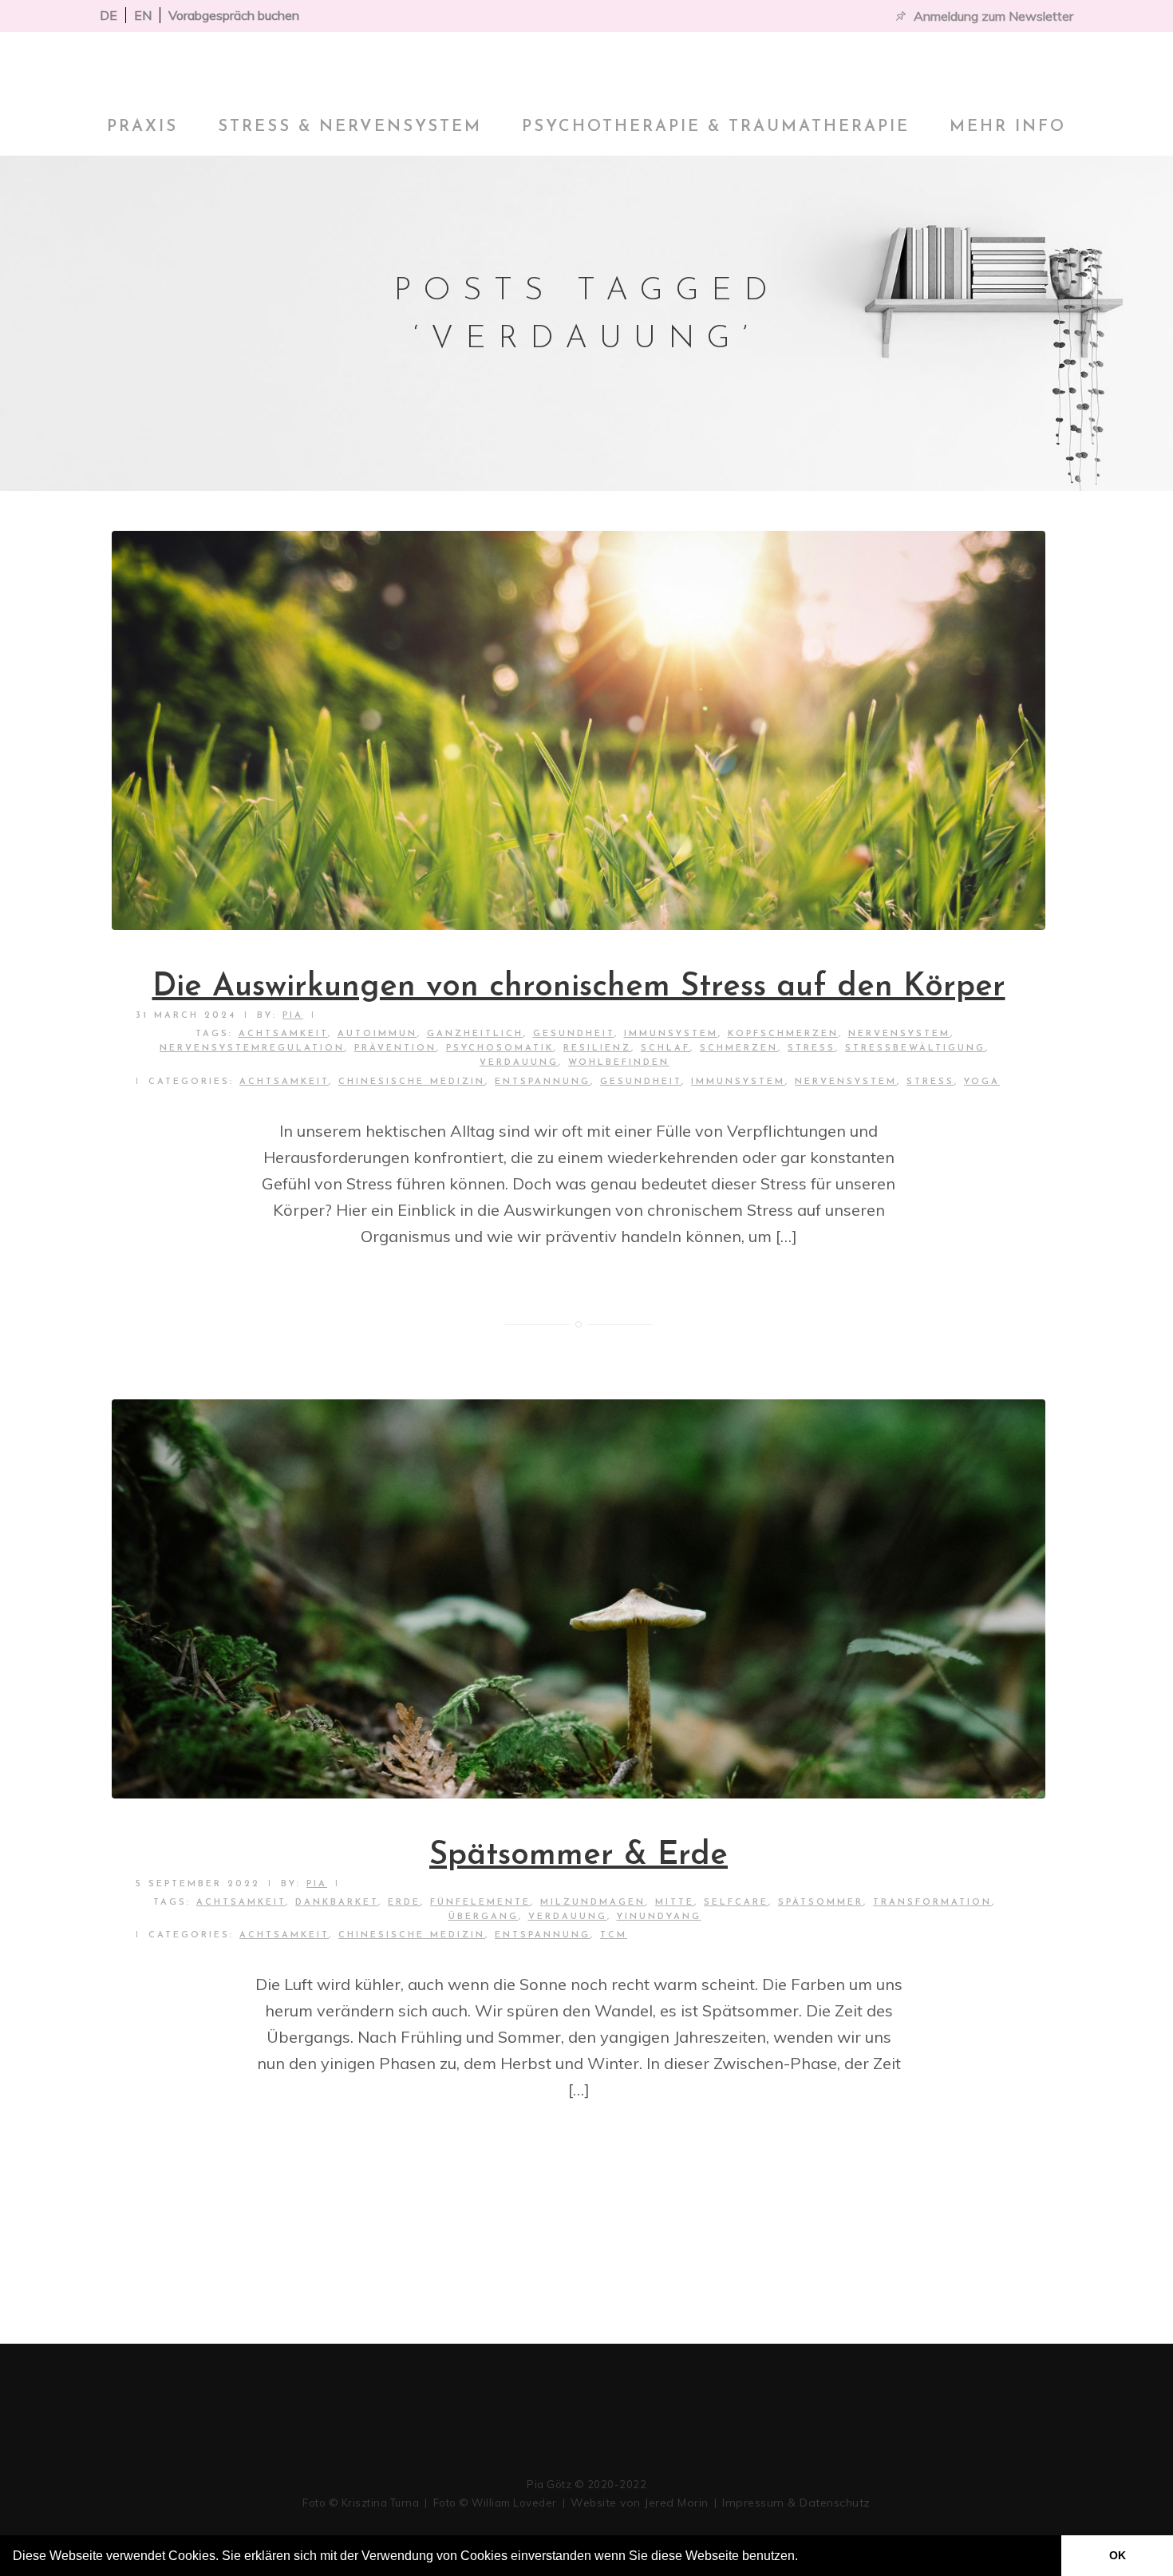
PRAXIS (142, 176)
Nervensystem (846, 1131)
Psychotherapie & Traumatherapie (716, 176)
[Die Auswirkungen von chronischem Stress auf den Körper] (579, 779)
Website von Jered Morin (640, 2503)
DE (109, 15)
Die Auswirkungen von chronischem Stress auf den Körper (579, 1036)
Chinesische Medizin (412, 1131)
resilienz (597, 1097)
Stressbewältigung (915, 1097)
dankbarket (337, 1951)
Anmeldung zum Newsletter (993, 16)
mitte (675, 1951)
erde (404, 1951)
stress (812, 1097)
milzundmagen (593, 1951)
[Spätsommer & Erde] (579, 1648)
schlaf (665, 1097)
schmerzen (739, 1097)
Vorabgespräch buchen (234, 15)
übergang (484, 1966)
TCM (614, 1984)
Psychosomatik (500, 1097)
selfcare (736, 1951)
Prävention (395, 1097)
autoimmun (377, 1083)
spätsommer (821, 1951)
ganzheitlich (475, 1083)
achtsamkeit (283, 1083)
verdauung (519, 1112)
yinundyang (659, 1966)
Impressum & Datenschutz (796, 2503)
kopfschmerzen (783, 1083)
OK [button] (1118, 2555)
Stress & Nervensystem (350, 176)
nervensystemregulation (252, 1097)
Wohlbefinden (619, 1112)
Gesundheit (574, 1083)
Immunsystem (738, 1131)
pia (293, 1064)
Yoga (982, 1131)
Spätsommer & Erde (579, 1905)
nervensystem (899, 1083)
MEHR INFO (1008, 176)
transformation (932, 1951)
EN (143, 15)
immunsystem (671, 1083)
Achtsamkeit (284, 1131)
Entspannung (543, 1131)
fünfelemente (480, 1951)
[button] (804, 2558)
